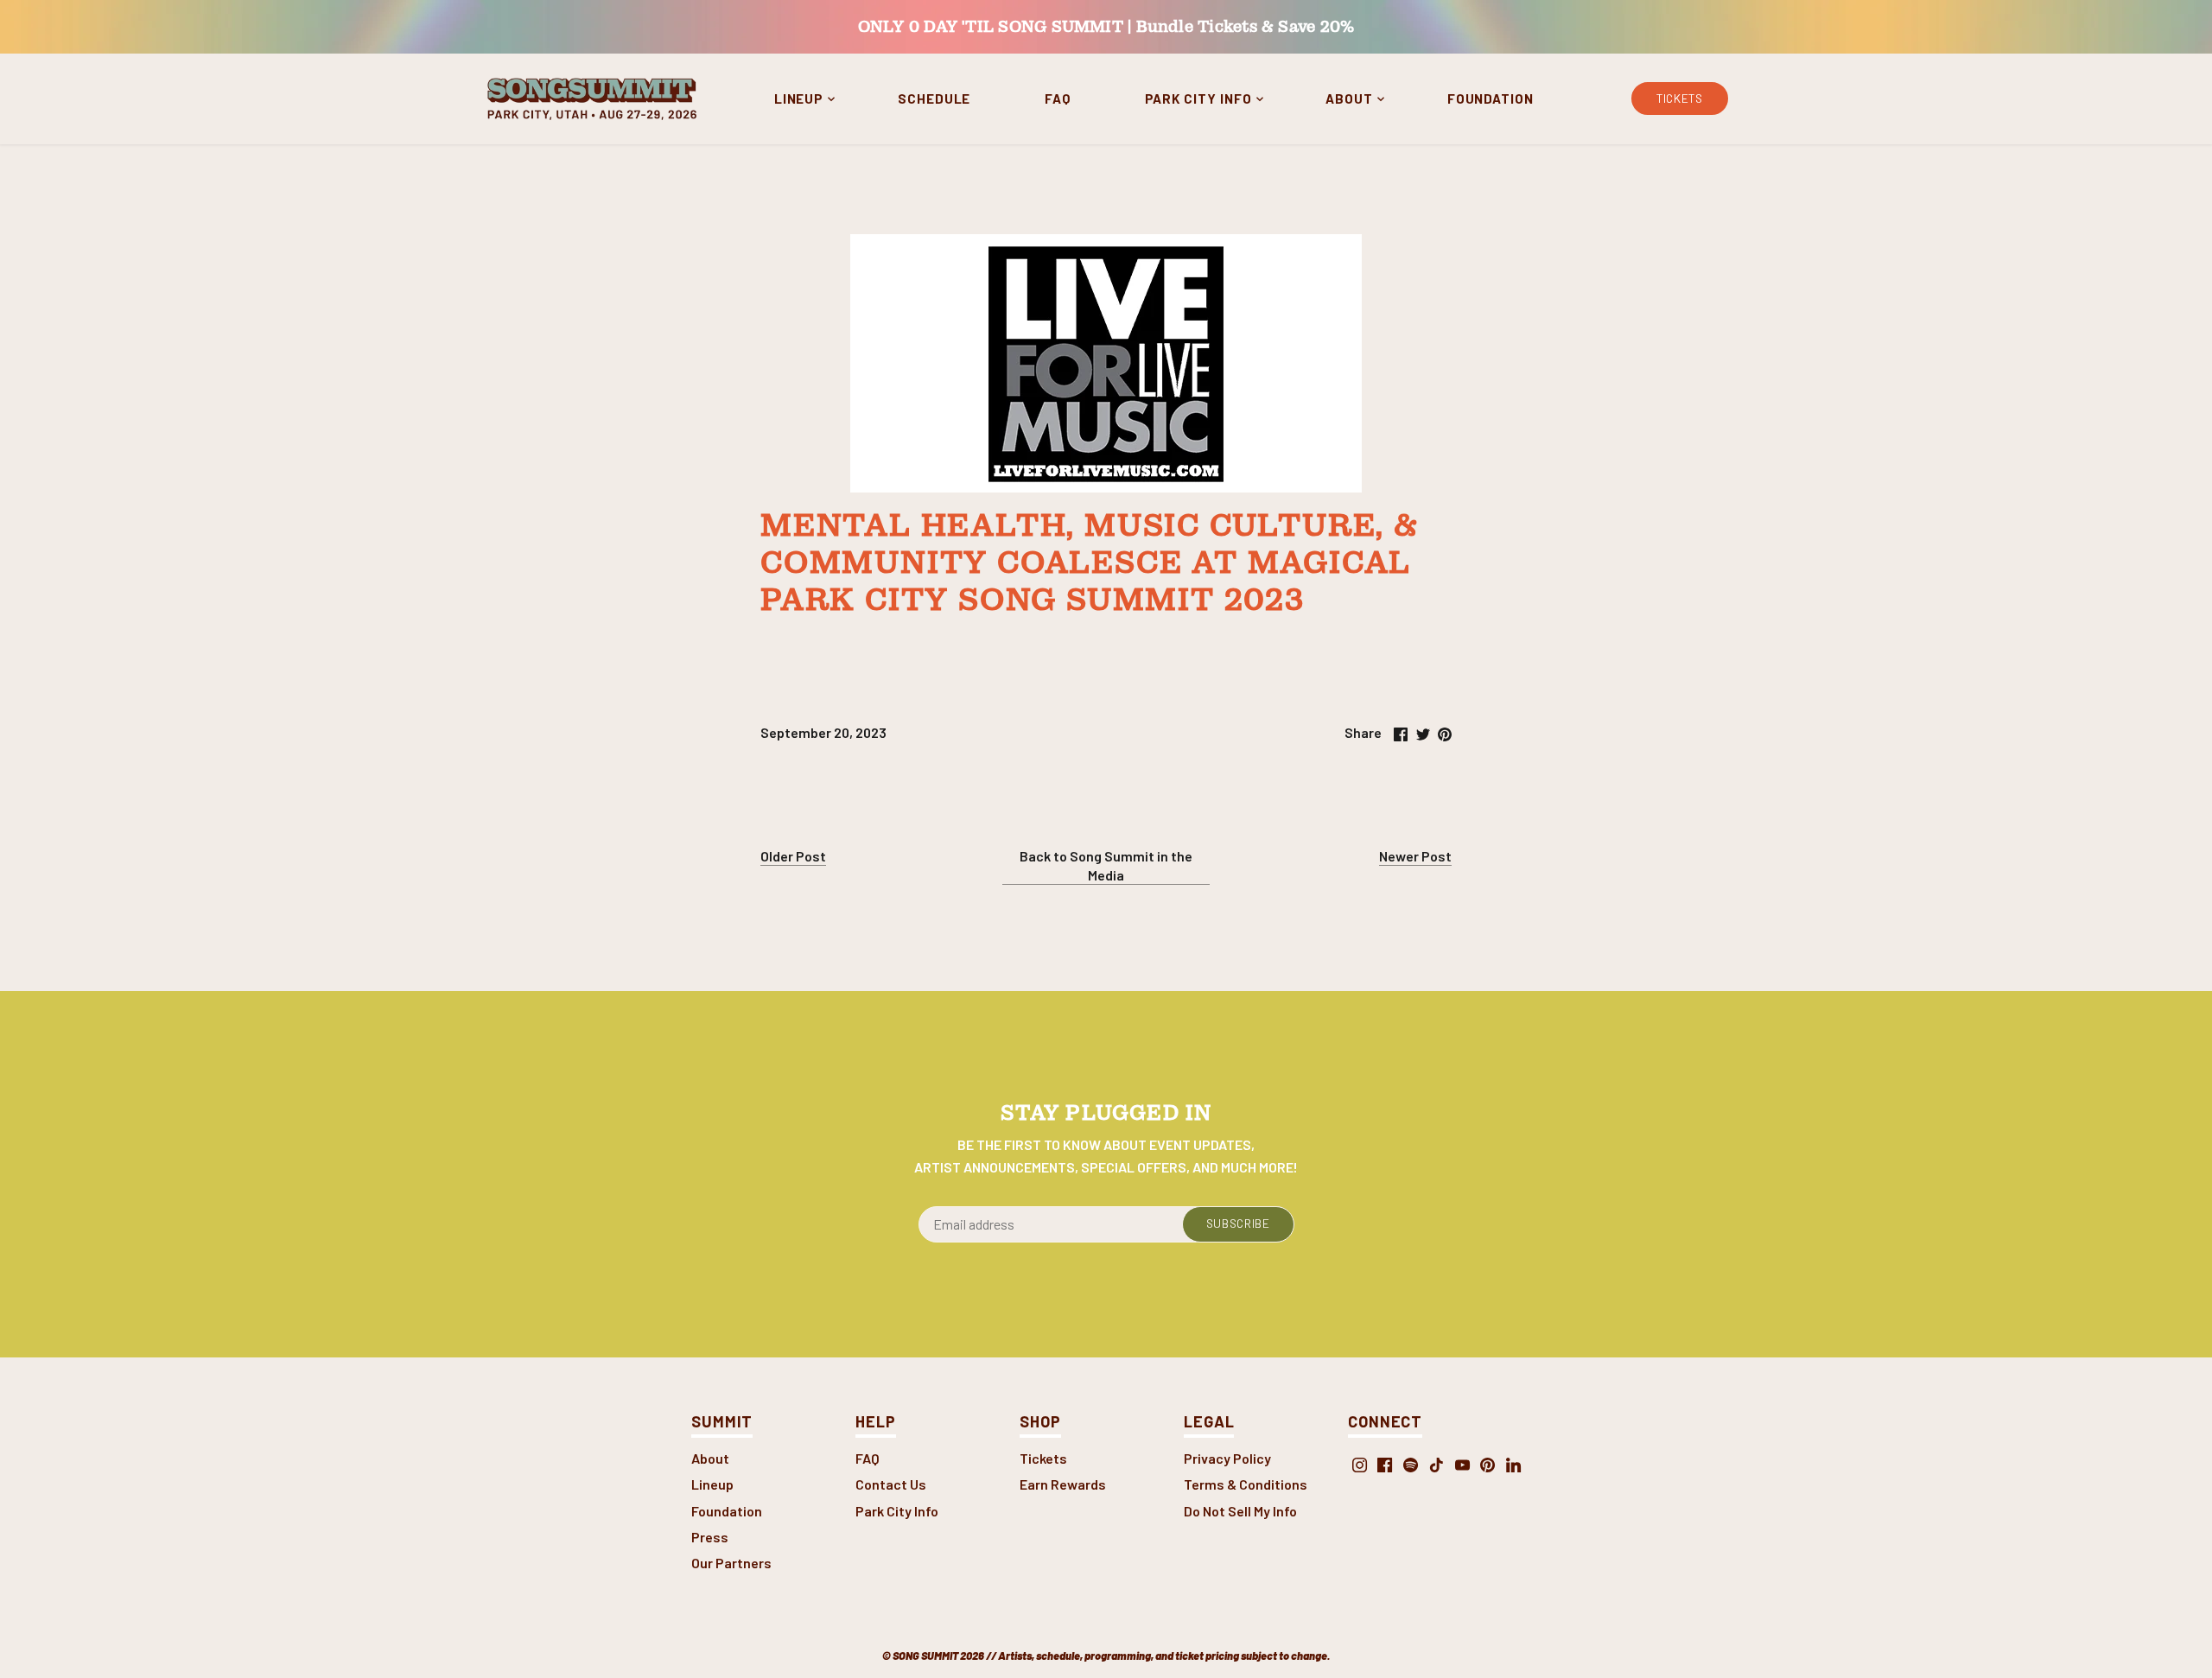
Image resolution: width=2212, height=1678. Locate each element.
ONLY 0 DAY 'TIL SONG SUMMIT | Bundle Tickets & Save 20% (1106, 26)
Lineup (712, 1484)
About (710, 1458)
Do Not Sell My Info (1240, 1511)
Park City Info (897, 1511)
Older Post (793, 856)
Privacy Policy (1227, 1458)
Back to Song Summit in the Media (1106, 865)
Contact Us (891, 1484)
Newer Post (1415, 856)
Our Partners (731, 1563)
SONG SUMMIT (925, 1656)
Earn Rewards (1063, 1484)
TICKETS (1680, 98)
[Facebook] (1385, 1464)
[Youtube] (1462, 1464)
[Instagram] (1360, 1464)
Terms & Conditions (1246, 1484)
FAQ (868, 1458)
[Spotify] (1411, 1464)
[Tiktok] (1437, 1464)
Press (710, 1537)
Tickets (1043, 1458)
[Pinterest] (1487, 1464)
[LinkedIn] (1513, 1464)
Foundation (727, 1511)
